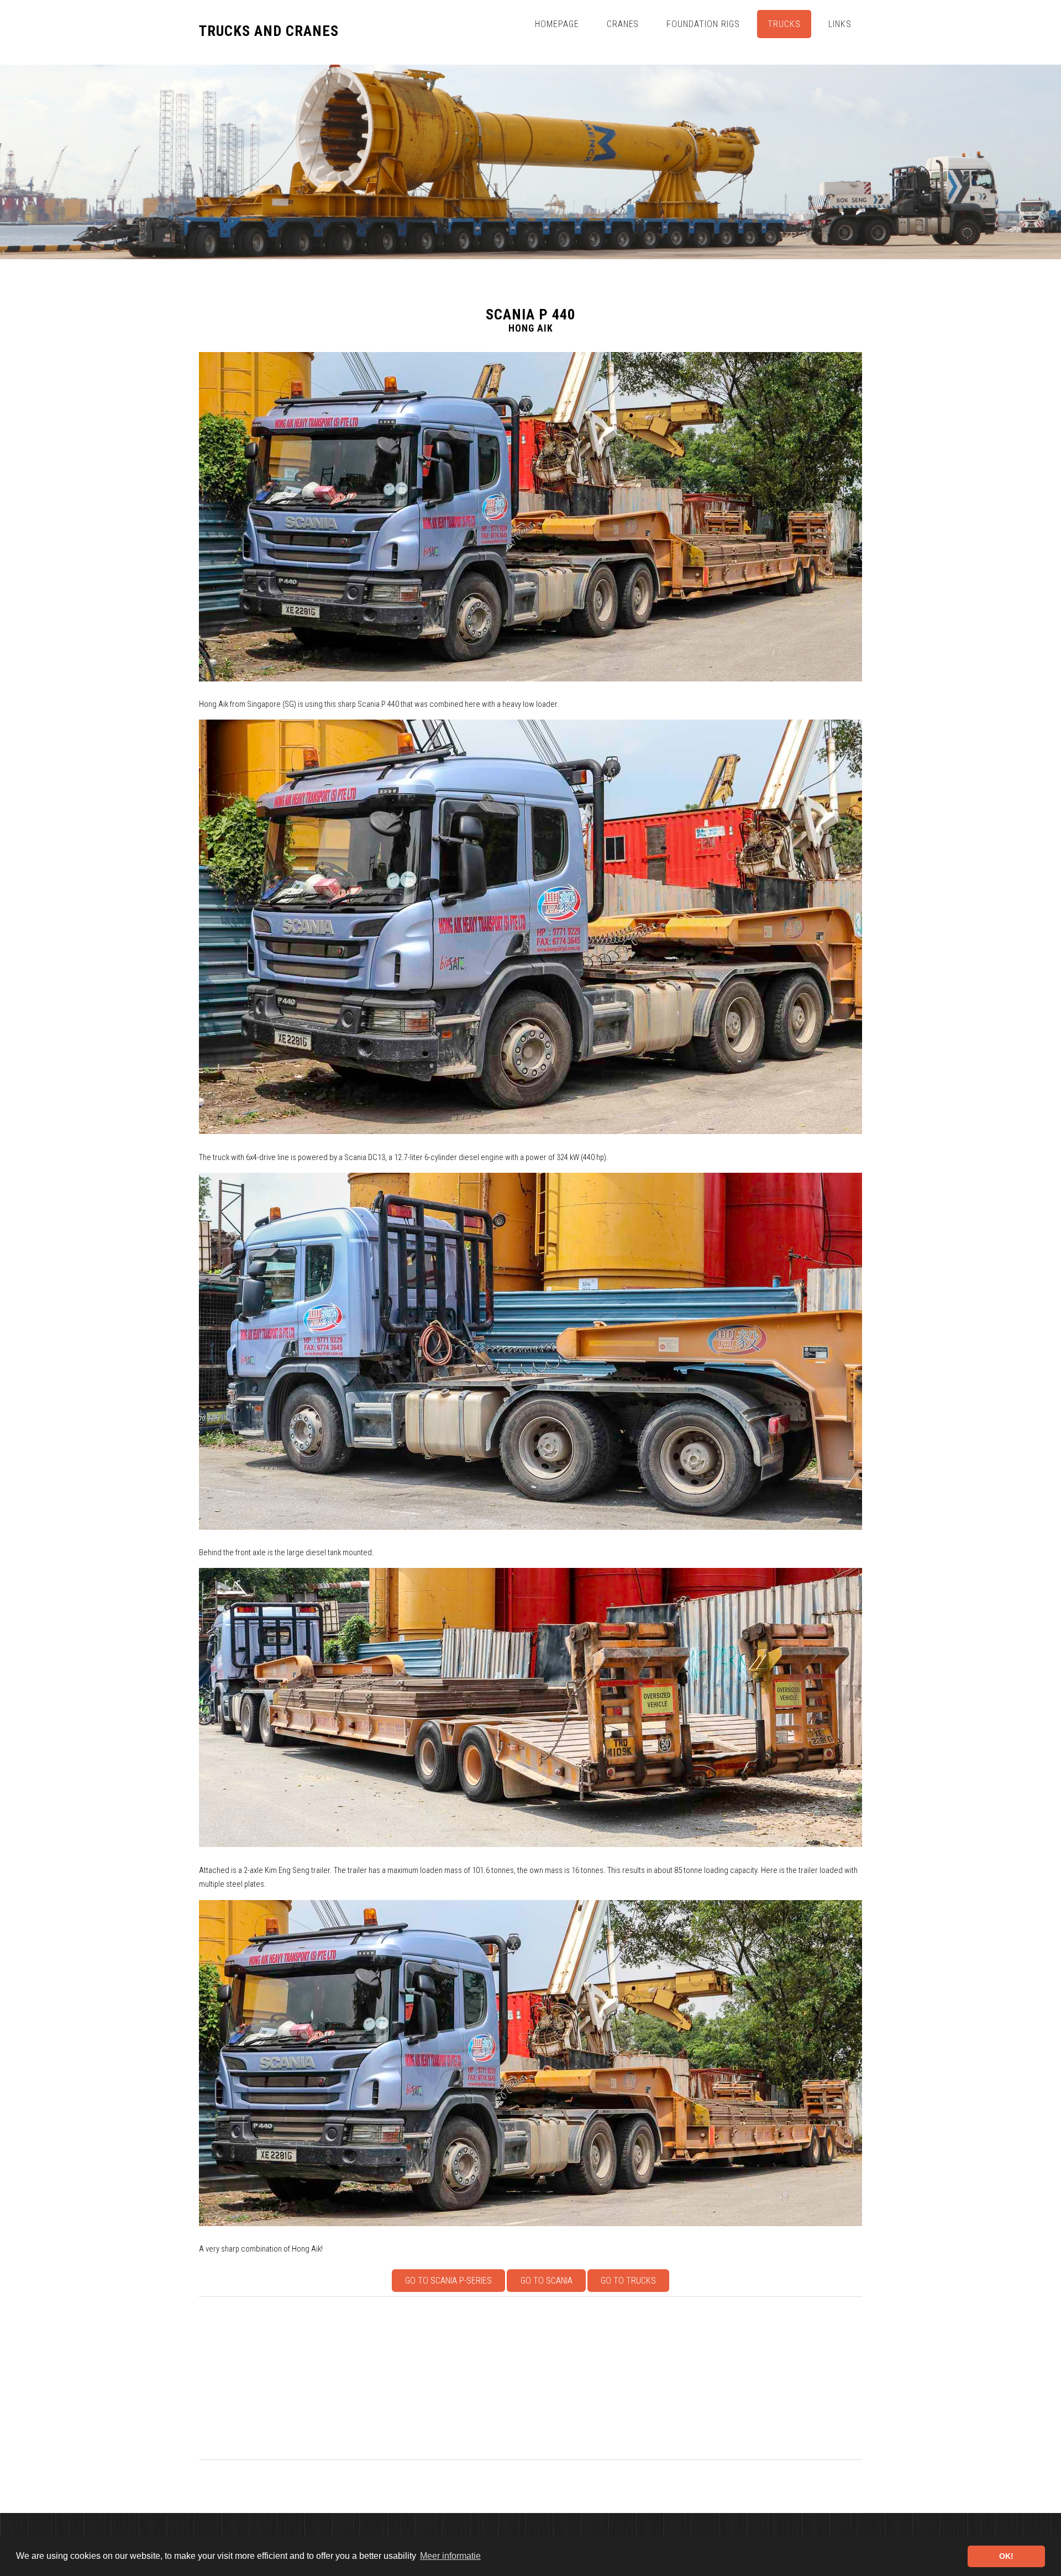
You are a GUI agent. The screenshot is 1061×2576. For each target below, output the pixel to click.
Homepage (557, 24)
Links (840, 24)
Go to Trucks (628, 2281)
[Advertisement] (530, 2378)
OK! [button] (1006, 2556)
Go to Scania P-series (448, 2281)
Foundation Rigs (703, 24)
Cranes (623, 24)
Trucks (784, 24)
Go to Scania (547, 2281)
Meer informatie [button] (450, 2556)
